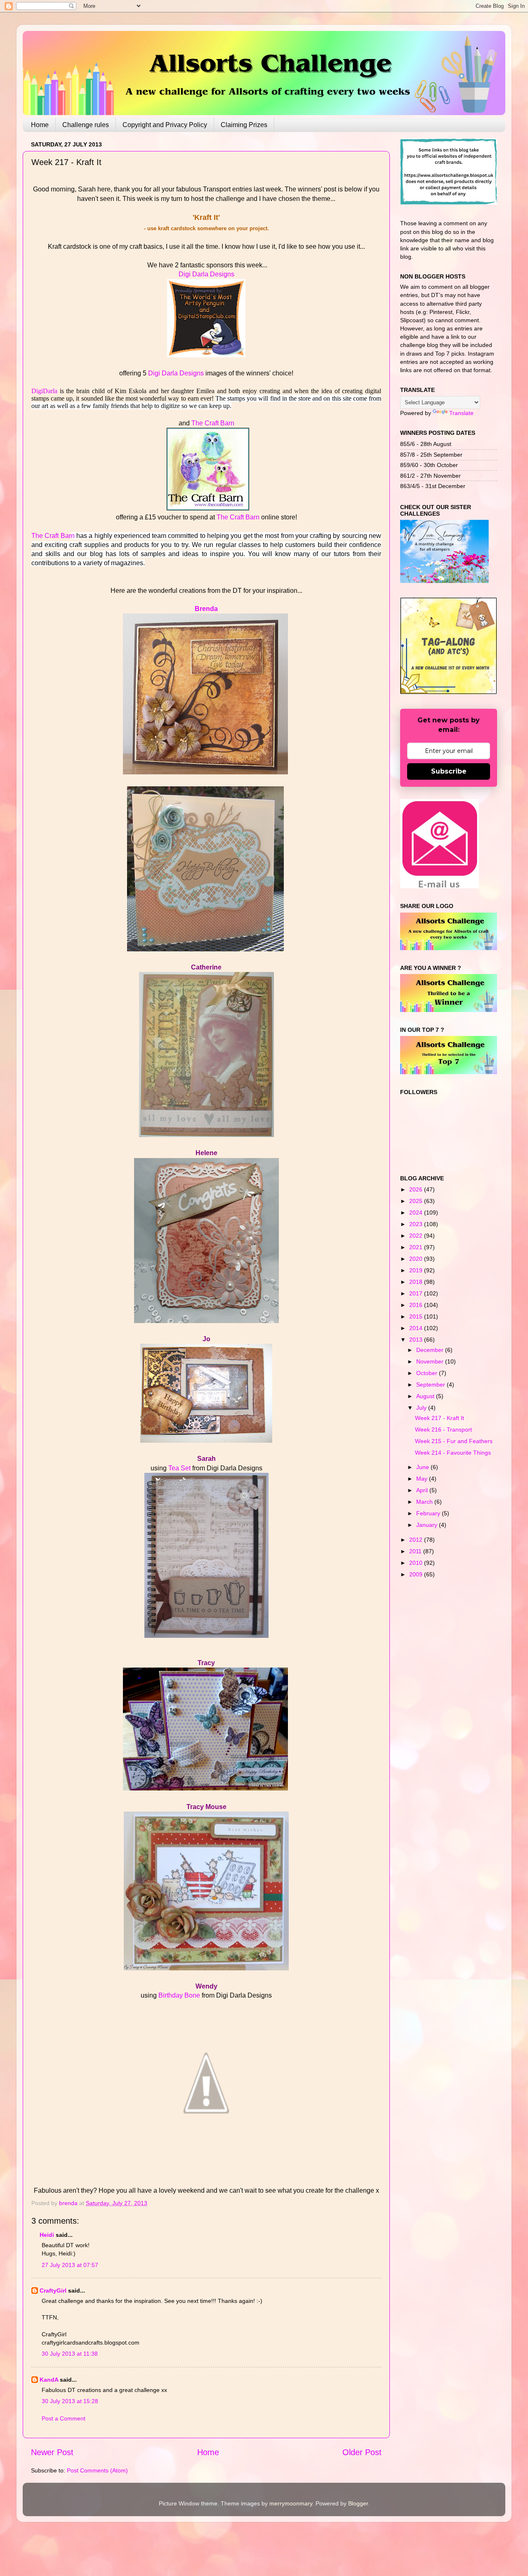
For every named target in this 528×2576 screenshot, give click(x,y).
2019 (417, 1270)
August (426, 1396)
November (431, 1361)
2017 (417, 1293)
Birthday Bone (179, 1995)
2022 (417, 1236)
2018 (417, 1282)
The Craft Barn (213, 423)
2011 (416, 1551)
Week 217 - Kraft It (440, 1418)
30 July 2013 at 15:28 (70, 2401)
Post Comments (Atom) (97, 2470)
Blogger (358, 2503)
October (428, 1373)
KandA (49, 2380)
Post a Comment (64, 2418)
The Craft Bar (51, 536)
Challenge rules (86, 125)
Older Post (362, 2452)
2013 (417, 1340)
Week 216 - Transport (443, 1430)
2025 (417, 1201)
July (422, 1408)
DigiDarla (44, 391)
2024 (417, 1213)
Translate (461, 413)
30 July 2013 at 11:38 (70, 2354)
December (431, 1350)
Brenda (206, 609)
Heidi (47, 2235)
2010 (417, 1563)
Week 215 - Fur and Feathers (454, 1441)
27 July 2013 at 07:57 (70, 2265)
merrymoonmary (291, 2503)
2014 (417, 1328)
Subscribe (449, 771)
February (429, 1513)
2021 (417, 1247)
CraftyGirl (53, 2291)
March (425, 1502)
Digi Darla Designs (206, 274)
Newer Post (52, 2452)
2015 (417, 1316)
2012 (417, 1540)
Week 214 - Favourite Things (453, 1453)
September (431, 1385)
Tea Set (179, 1468)
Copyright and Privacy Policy (165, 125)
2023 (417, 1224)
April (423, 1490)
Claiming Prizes (244, 125)
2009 (417, 1574)
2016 (417, 1305)
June (423, 1467)
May (423, 1479)
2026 (417, 1189)
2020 (417, 1259)
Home (40, 125)
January (428, 1525)
